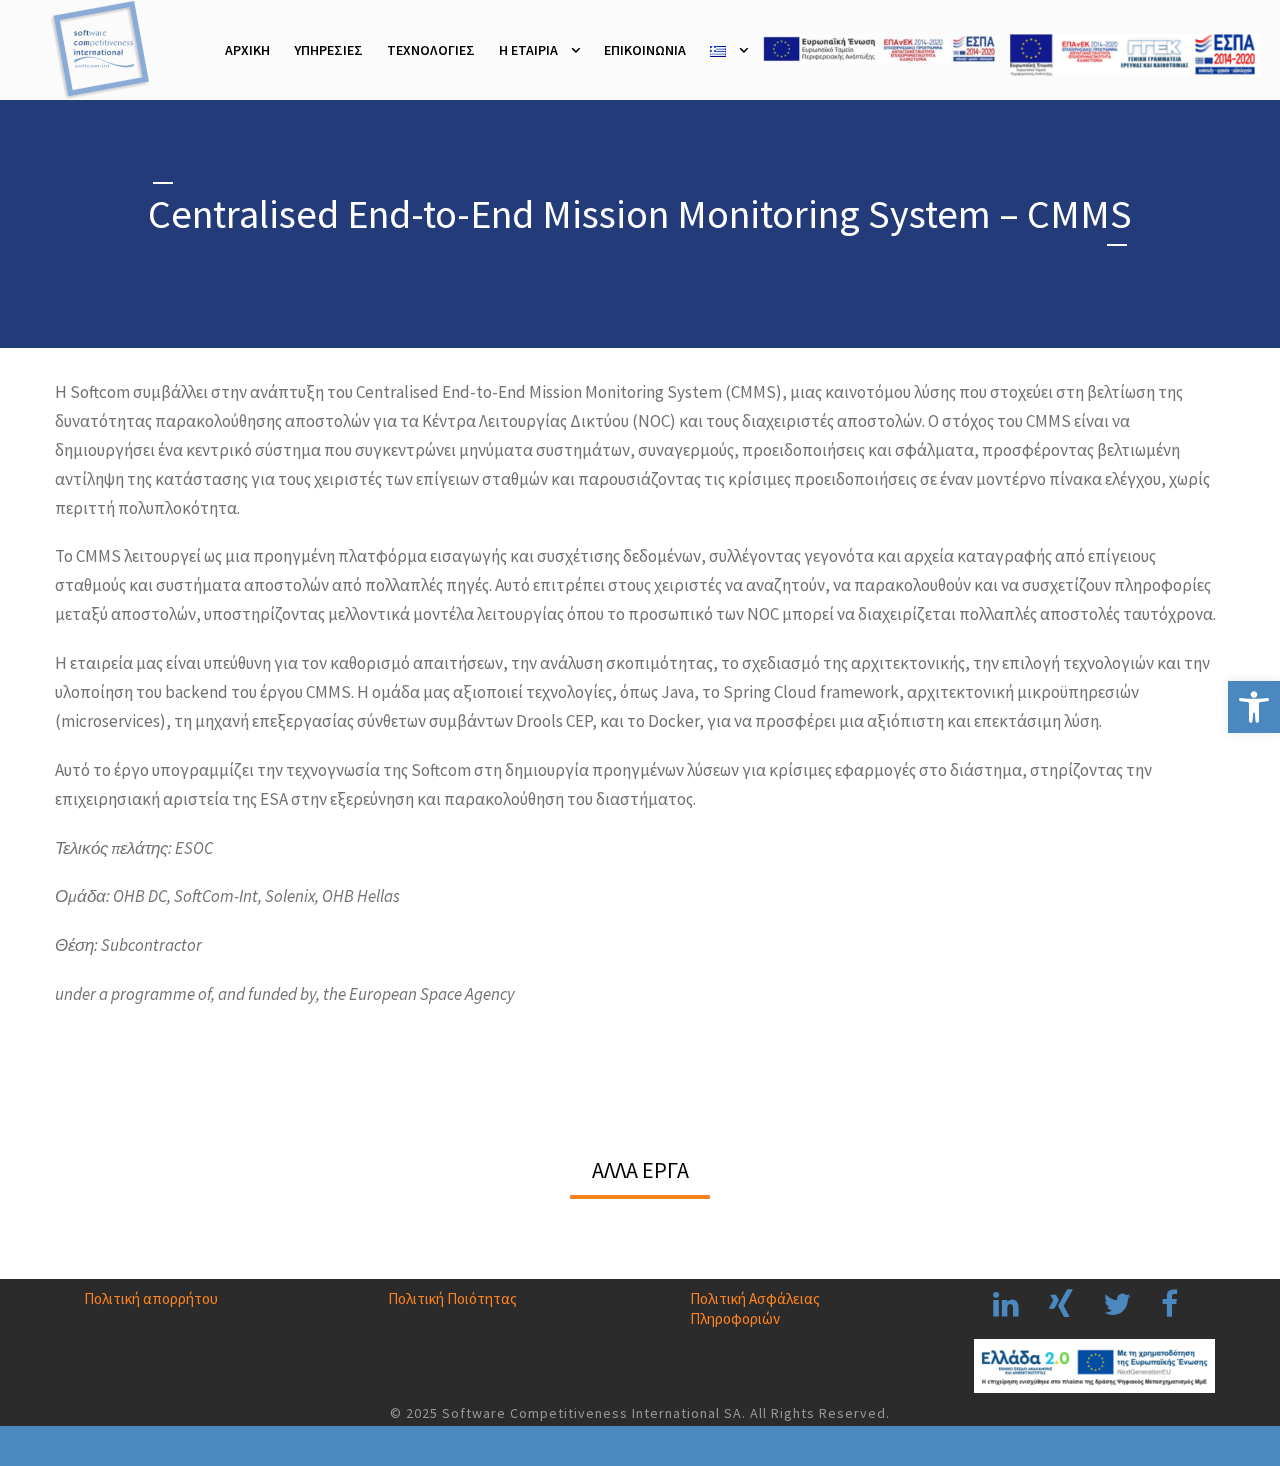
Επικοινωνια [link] (645, 50)
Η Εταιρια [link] (528, 50)
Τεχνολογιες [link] (431, 50)
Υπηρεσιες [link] (328, 50)
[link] (1254, 707)
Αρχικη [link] (247, 50)
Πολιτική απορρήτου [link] (151, 1298)
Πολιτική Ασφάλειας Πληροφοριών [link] (755, 1308)
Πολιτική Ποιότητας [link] (452, 1298)
